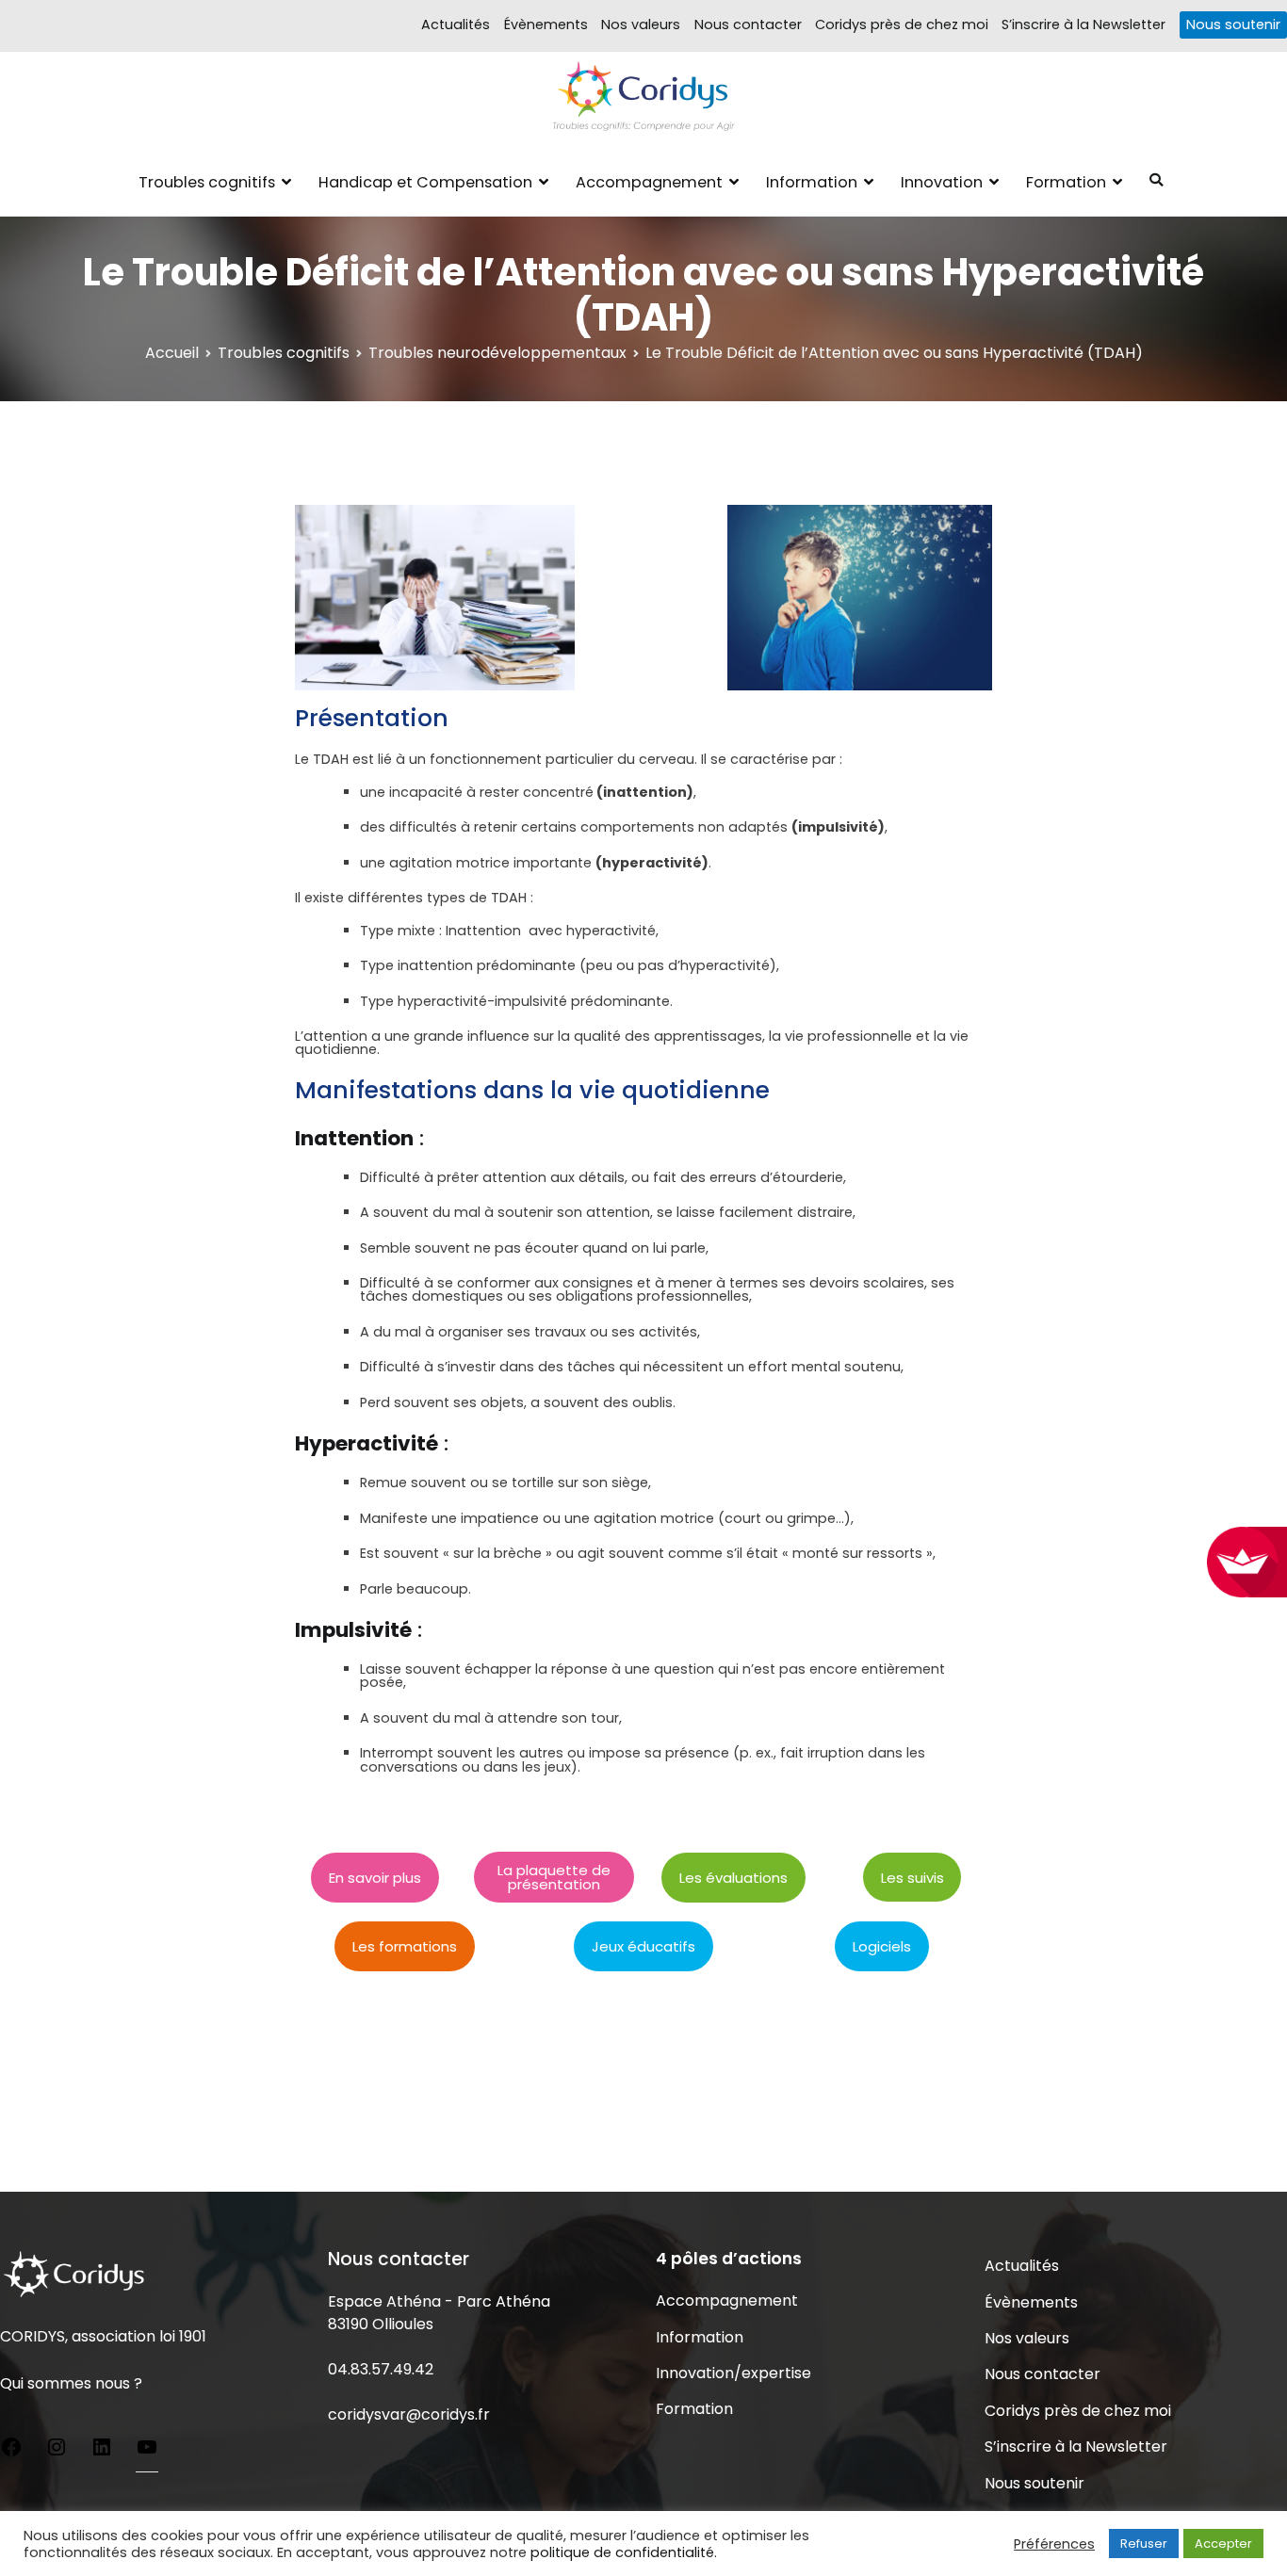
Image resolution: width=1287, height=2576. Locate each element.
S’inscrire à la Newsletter (1083, 24)
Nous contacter (748, 24)
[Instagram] (57, 2450)
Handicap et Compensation (425, 182)
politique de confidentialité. (624, 2552)
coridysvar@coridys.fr (409, 2414)
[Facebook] (11, 2450)
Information (812, 182)
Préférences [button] (1054, 2544)
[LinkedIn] (102, 2450)
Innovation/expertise (733, 2373)
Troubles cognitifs (207, 182)
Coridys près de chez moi (902, 24)
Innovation (942, 182)
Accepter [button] (1223, 2544)
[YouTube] (147, 2450)
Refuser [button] (1144, 2544)
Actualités (456, 24)
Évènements (546, 24)
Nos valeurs (641, 24)
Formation (1066, 182)
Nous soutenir (1233, 24)
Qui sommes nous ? (71, 2383)
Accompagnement (649, 182)
